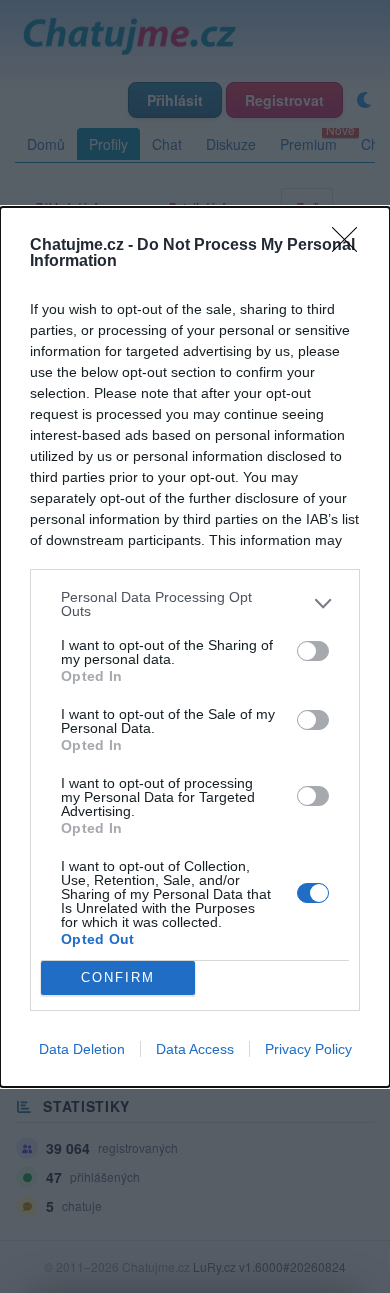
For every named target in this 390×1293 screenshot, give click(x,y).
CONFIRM (118, 977)
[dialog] (195, 647)
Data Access (195, 1049)
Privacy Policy (308, 1049)
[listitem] (195, 604)
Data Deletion (82, 1049)
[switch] (313, 651)
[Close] (351, 246)
